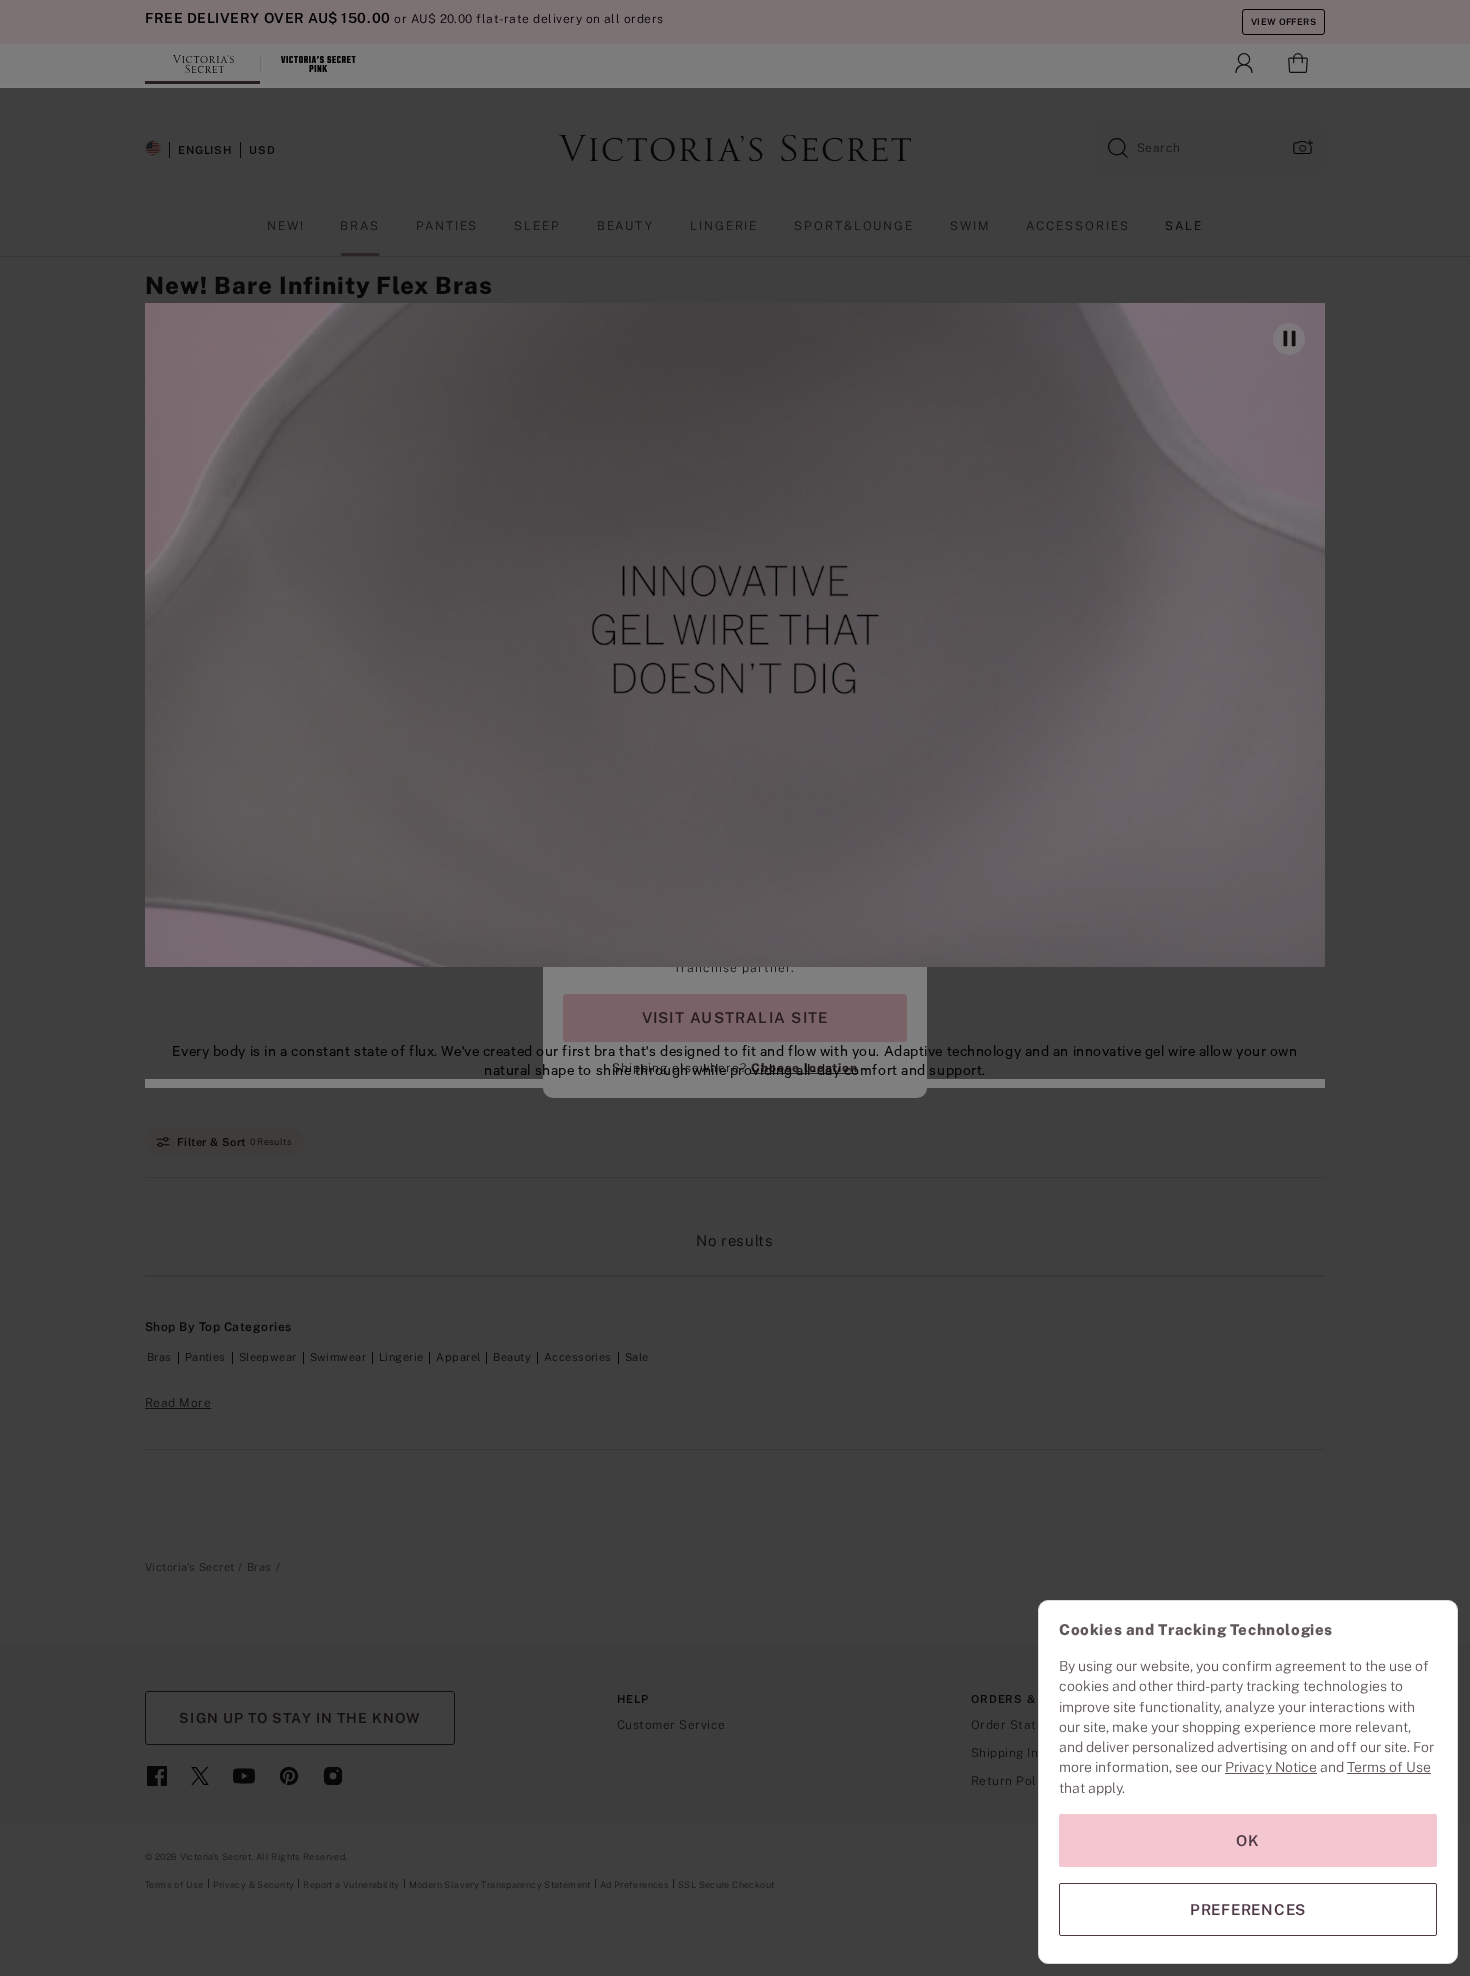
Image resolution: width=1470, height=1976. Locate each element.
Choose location (804, 1068)
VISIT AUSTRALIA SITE (735, 1017)
